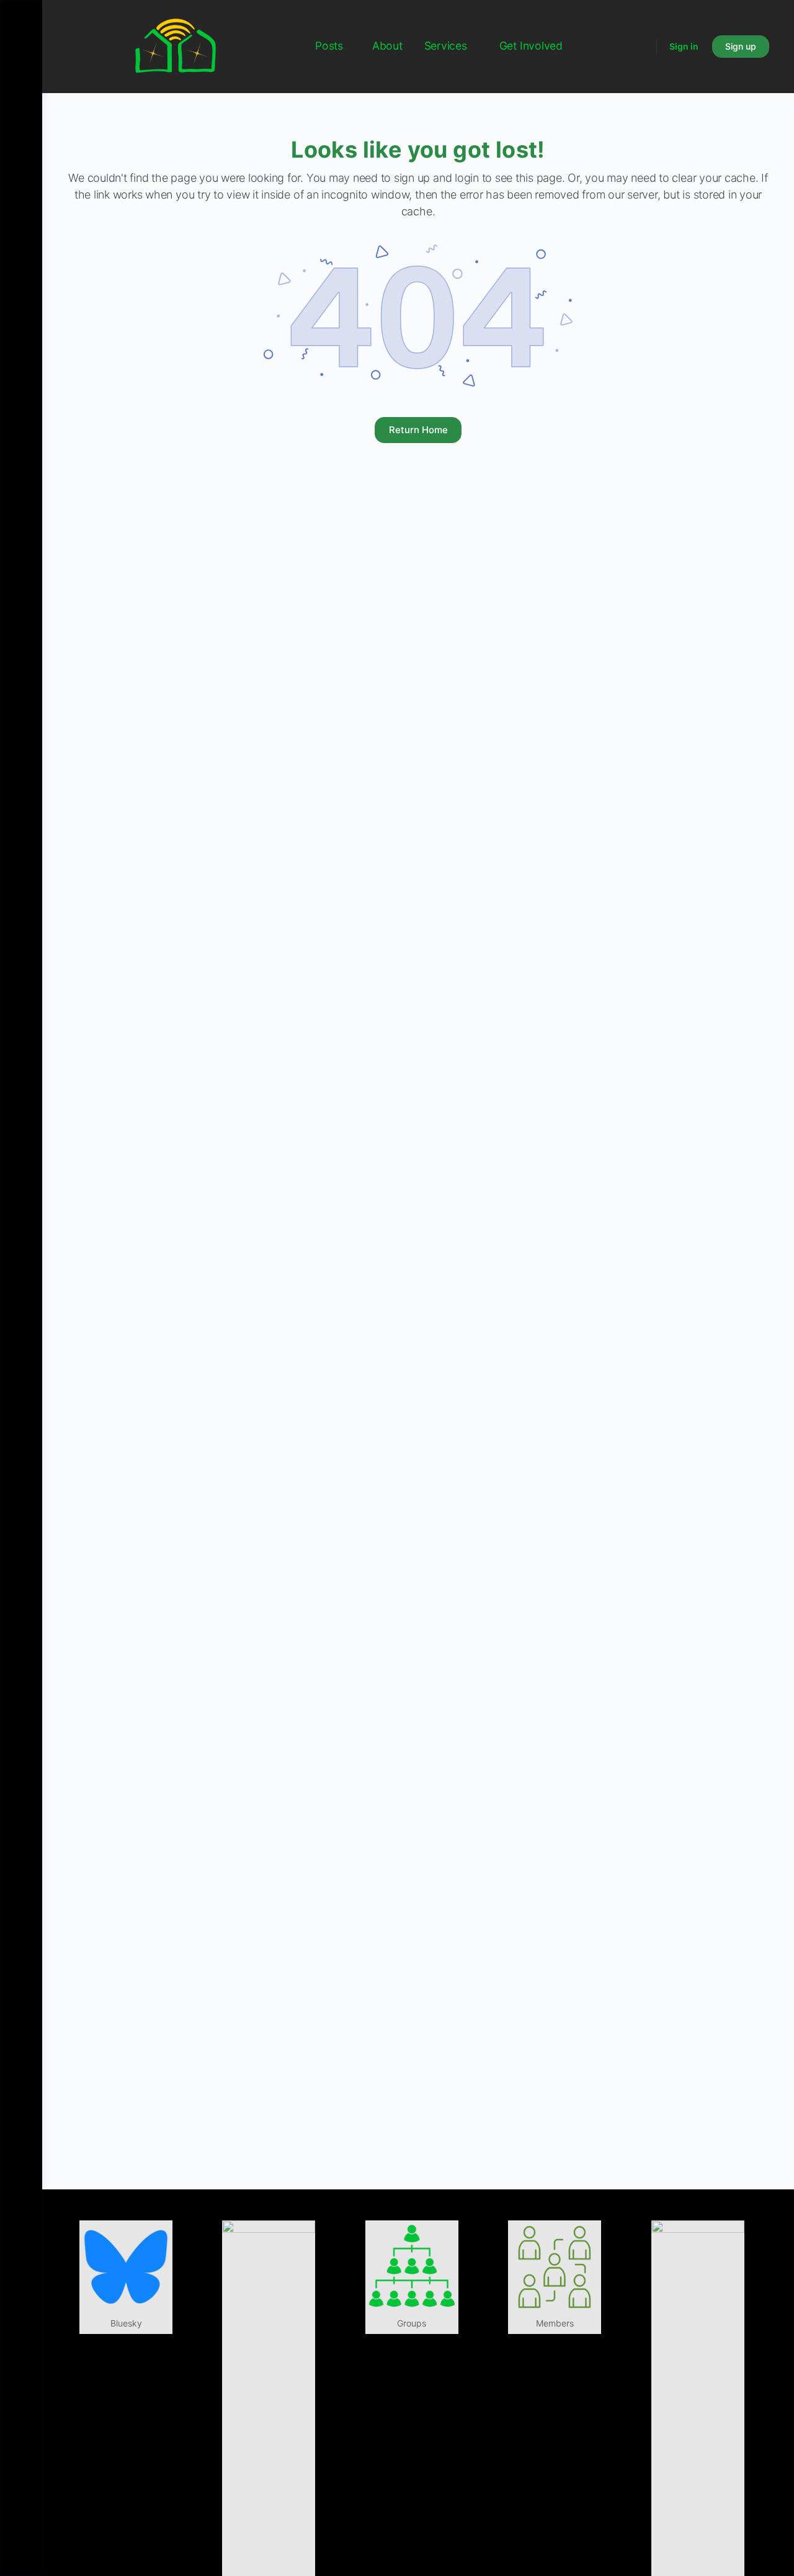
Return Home (418, 430)
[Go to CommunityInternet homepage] (176, 46)
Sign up (741, 46)
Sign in (684, 46)
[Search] (639, 47)
